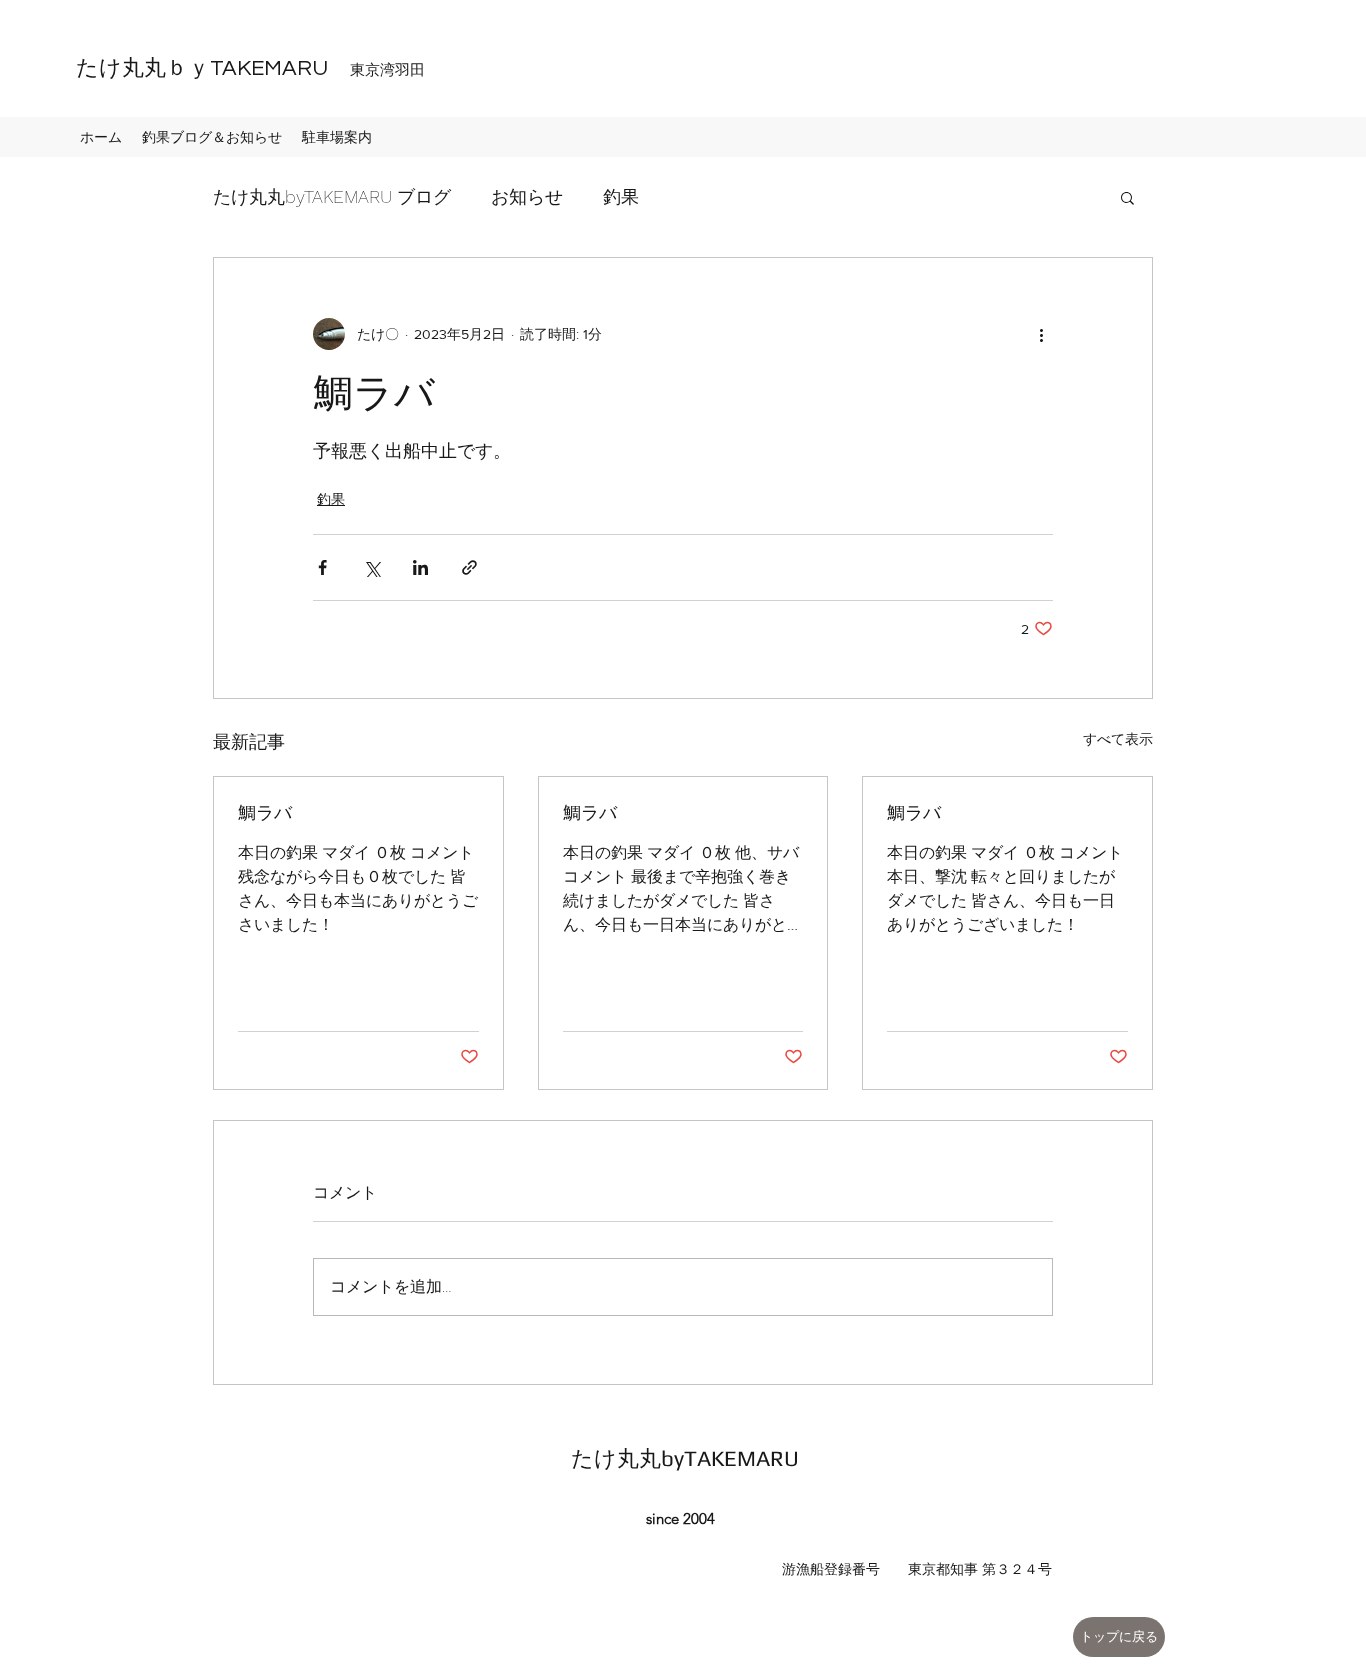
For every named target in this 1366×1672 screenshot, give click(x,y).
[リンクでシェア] (469, 567)
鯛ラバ (265, 813)
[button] (1127, 197)
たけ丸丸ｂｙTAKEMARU (239, 68)
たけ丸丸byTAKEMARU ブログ (332, 196)
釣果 (621, 196)
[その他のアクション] (1041, 334)
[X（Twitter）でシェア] (371, 567)
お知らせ (527, 196)
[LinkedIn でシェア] (420, 567)
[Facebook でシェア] (322, 567)
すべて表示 (1118, 739)
